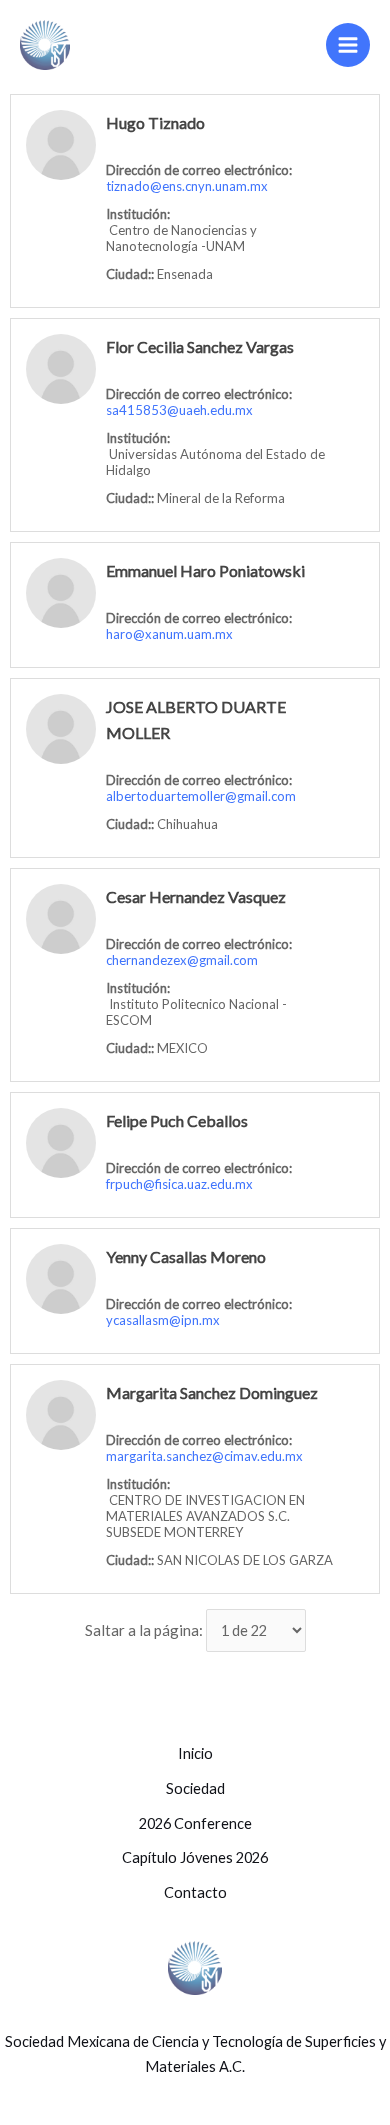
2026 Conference (195, 1823)
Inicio (195, 1753)
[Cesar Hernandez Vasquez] (61, 919)
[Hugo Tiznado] (61, 145)
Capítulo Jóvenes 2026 (195, 1857)
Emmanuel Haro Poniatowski (205, 570)
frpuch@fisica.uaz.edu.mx (179, 1184)
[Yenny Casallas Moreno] (61, 1279)
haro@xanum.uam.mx (169, 634)
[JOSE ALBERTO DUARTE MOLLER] (61, 729)
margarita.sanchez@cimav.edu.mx (204, 1456)
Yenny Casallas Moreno (186, 1256)
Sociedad (195, 1788)
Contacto (195, 1892)
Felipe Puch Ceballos (177, 1120)
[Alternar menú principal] (348, 45)
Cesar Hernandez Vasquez (196, 896)
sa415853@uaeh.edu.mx (179, 410)
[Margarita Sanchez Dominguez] (61, 1415)
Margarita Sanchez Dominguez (212, 1392)
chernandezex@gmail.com (182, 960)
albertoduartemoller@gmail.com (201, 796)
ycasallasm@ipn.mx (163, 1320)
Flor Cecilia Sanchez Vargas (200, 346)
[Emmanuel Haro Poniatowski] (61, 593)
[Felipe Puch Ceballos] (61, 1143)
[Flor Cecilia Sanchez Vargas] (61, 369)
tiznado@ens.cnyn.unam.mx (187, 186)
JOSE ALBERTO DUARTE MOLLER (196, 719)
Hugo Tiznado (155, 122)
